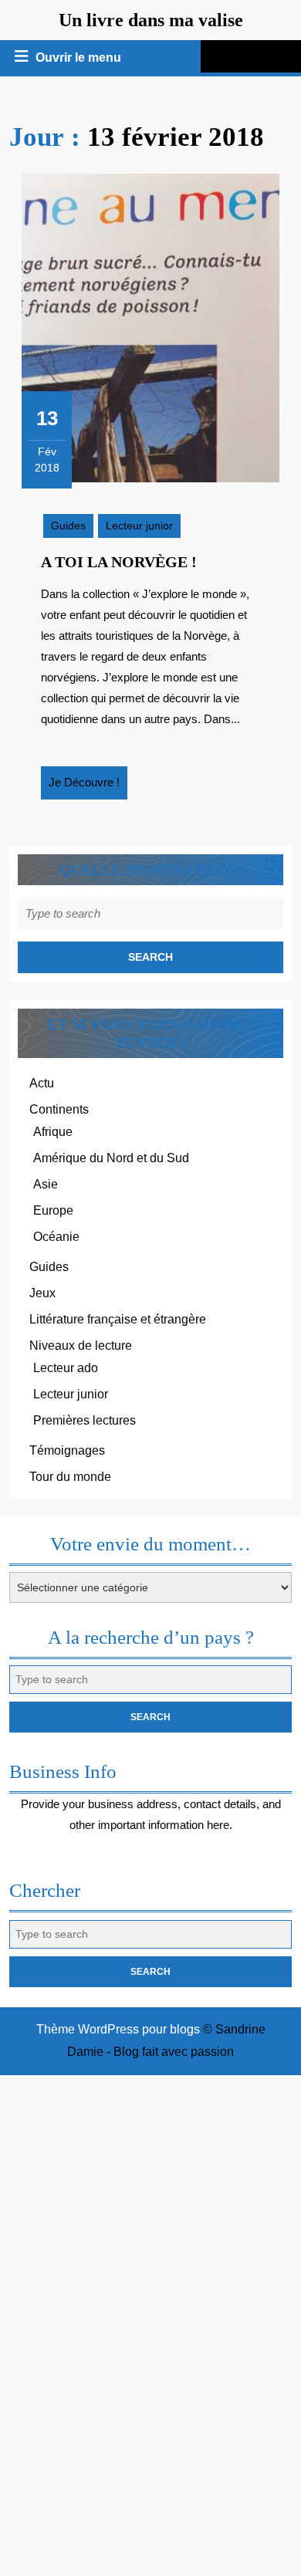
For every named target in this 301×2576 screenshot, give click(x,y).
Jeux (42, 1293)
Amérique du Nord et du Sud (111, 1158)
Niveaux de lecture (81, 1345)
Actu (42, 1083)
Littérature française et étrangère (118, 1319)
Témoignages (67, 1450)
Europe (53, 1210)
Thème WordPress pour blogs (118, 2029)
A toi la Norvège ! (119, 562)
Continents (59, 1109)
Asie (46, 1184)
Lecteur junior (139, 526)
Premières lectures (85, 1420)
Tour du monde (70, 1477)
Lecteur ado (66, 1368)
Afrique (53, 1132)
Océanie (56, 1237)
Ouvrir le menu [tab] (79, 59)
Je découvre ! (88, 787)
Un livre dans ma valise (151, 20)
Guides (68, 526)
